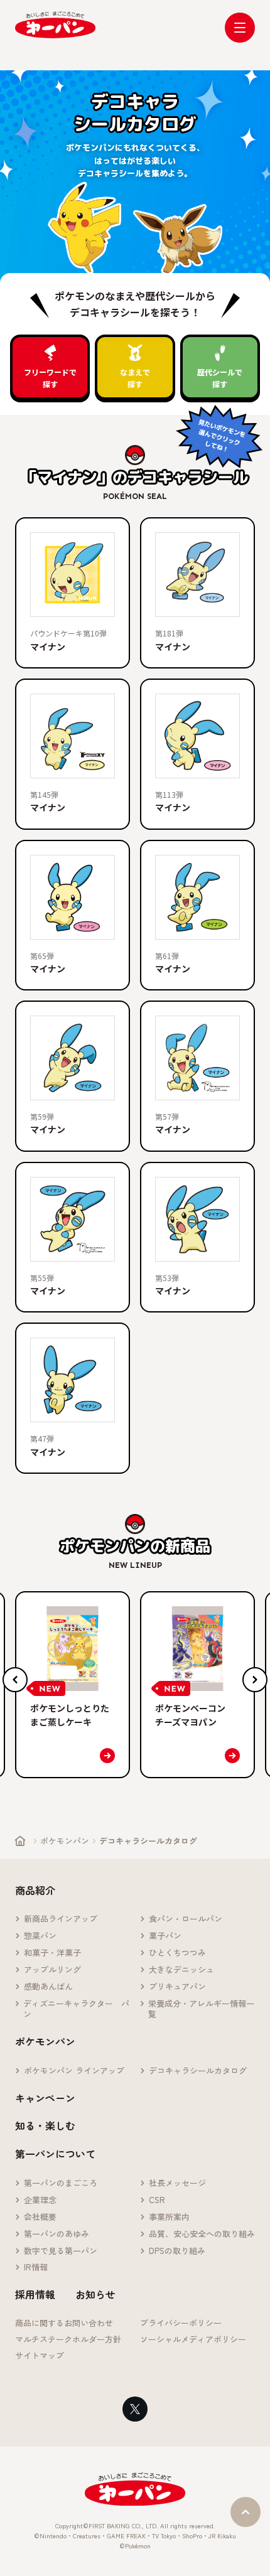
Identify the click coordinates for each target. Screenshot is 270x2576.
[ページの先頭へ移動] (246, 2512)
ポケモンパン (65, 1841)
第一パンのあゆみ (57, 2234)
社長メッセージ (177, 2183)
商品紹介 (35, 1890)
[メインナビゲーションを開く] (240, 28)
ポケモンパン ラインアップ (74, 2071)
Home (20, 1841)
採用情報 (35, 2294)
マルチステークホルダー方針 (68, 2340)
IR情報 (36, 2267)
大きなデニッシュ (181, 1970)
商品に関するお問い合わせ (64, 2323)
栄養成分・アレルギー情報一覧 (201, 2009)
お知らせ (95, 2294)
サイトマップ (40, 2356)
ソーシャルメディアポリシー (193, 2340)
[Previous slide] (15, 1680)
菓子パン (165, 1936)
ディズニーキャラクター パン (76, 2009)
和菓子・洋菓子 (52, 1953)
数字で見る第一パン (61, 2251)
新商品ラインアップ (61, 1919)
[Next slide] (255, 1680)
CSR (157, 2200)
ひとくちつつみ (177, 1953)
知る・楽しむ (45, 2125)
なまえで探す (135, 378)
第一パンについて (55, 2154)
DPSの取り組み (177, 2251)
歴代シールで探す (220, 378)
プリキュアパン (177, 1987)
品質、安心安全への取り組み (202, 2234)
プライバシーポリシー (181, 2323)
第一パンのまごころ (61, 2183)
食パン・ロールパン (186, 1919)
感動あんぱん (48, 1987)
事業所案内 (169, 2217)
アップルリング (52, 1970)
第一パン (55, 25)
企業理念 (40, 2200)
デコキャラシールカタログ (198, 2071)
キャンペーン (45, 2098)
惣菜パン (40, 1936)
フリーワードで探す (50, 378)
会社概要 (40, 2217)
